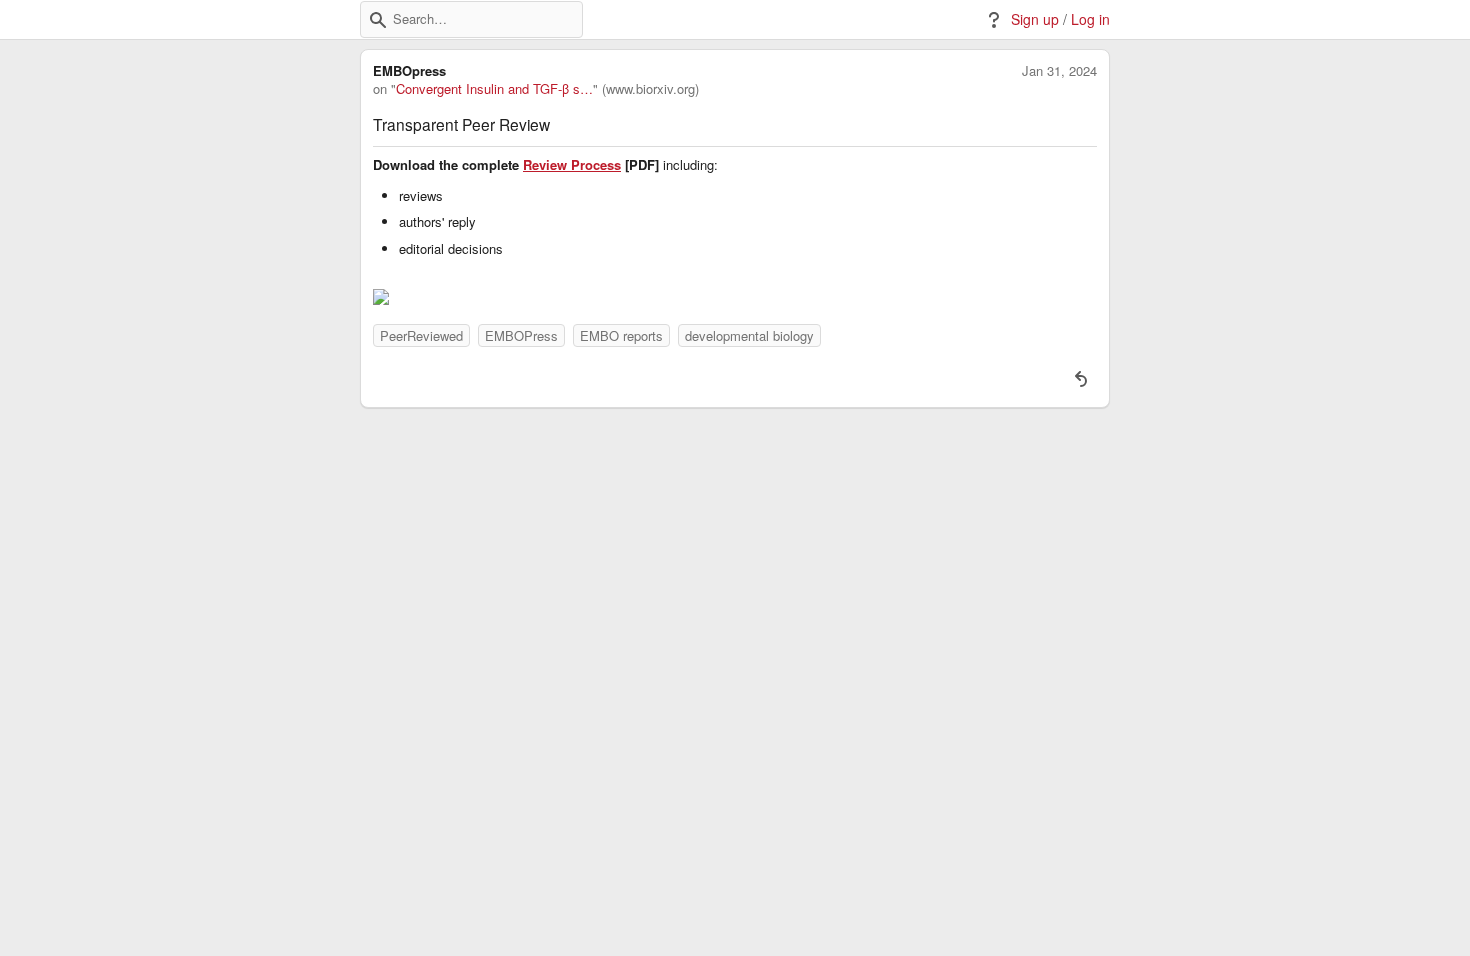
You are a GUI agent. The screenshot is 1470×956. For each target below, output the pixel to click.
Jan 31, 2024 (1059, 71)
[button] (378, 20)
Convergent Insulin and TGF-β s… (494, 89)
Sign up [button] (1035, 19)
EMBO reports (621, 335)
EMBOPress (521, 335)
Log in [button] (1090, 19)
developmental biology (749, 335)
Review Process (572, 165)
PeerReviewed (421, 335)
